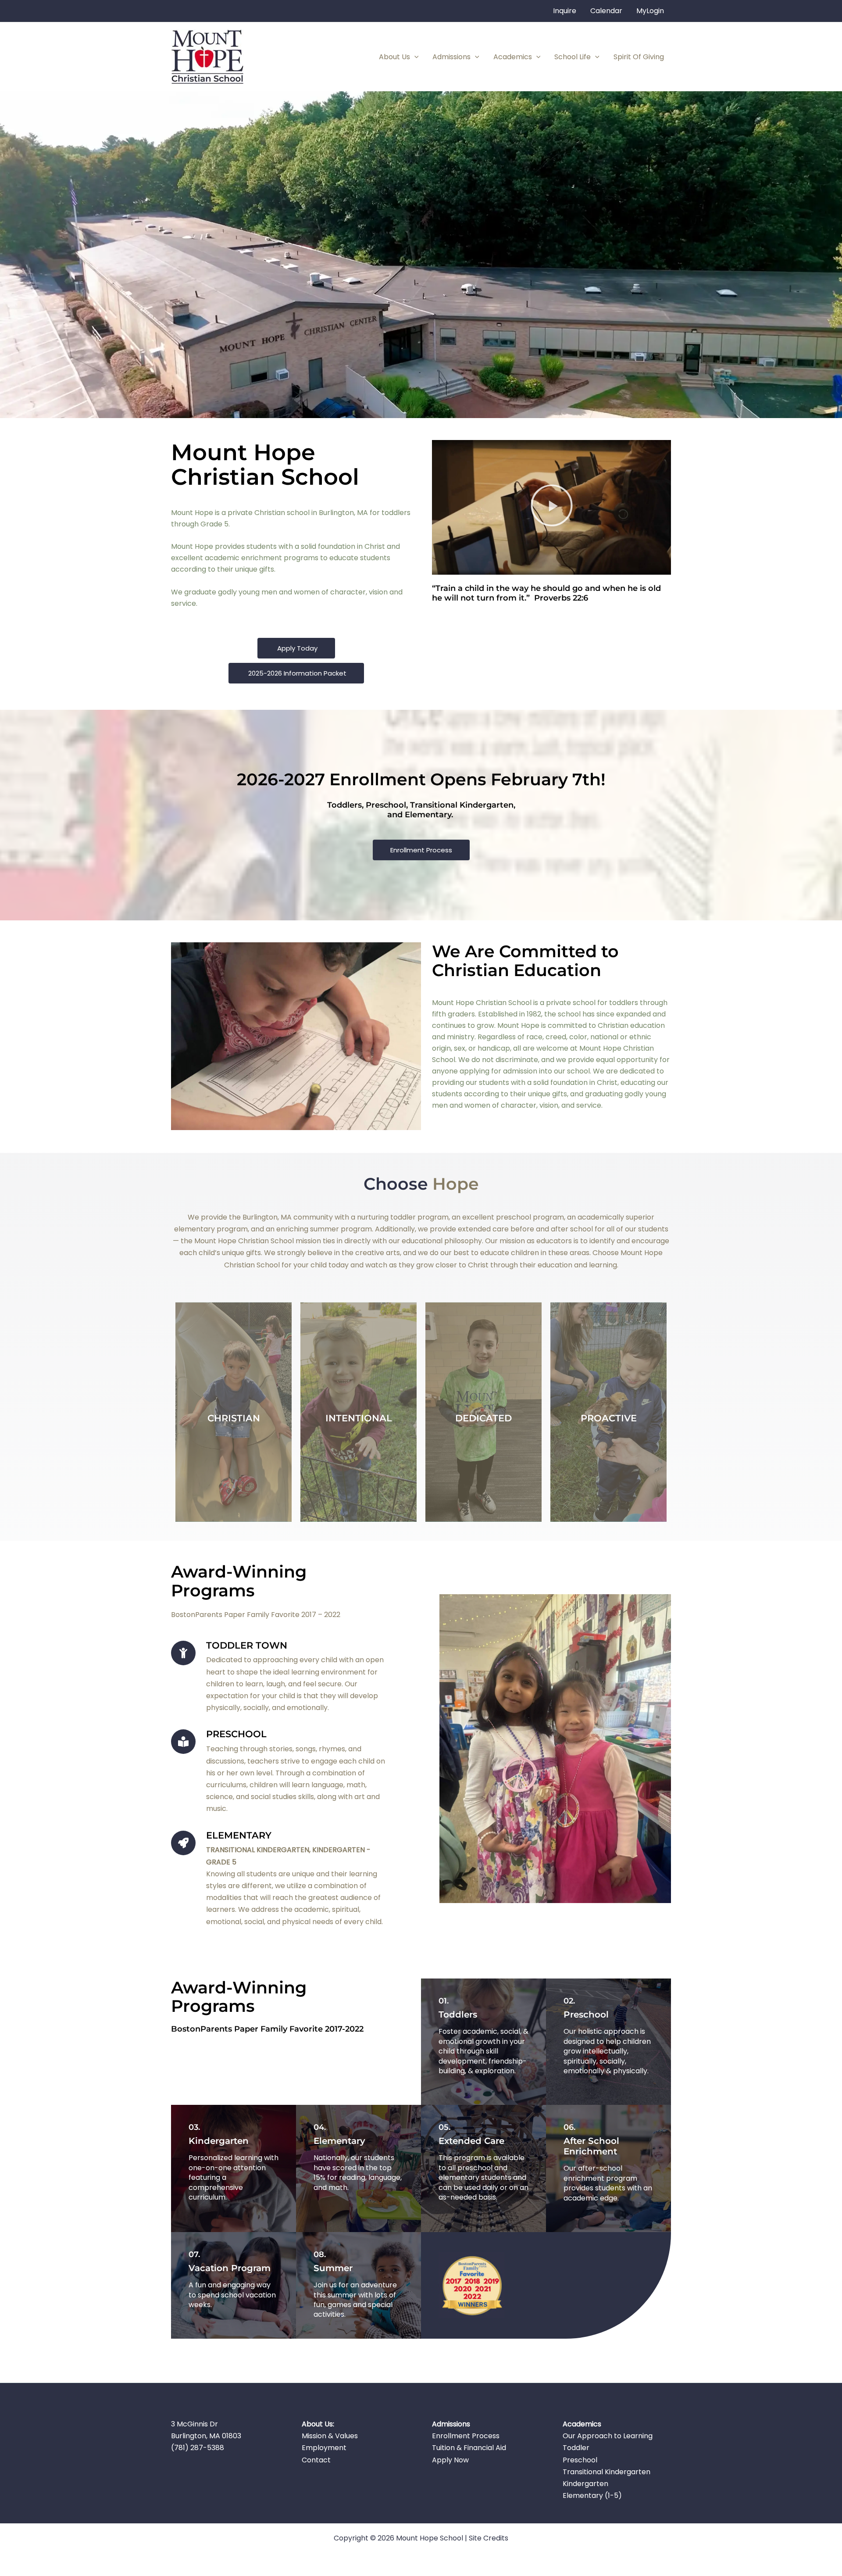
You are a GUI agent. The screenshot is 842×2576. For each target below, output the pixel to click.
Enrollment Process (466, 2436)
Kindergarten (585, 2484)
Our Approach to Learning (608, 2436)
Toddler (576, 2448)
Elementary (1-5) (592, 2495)
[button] (414, 57)
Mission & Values (330, 2436)
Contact (316, 2460)
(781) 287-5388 (198, 2448)
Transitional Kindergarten (607, 2472)
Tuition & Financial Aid (469, 2448)
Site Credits (489, 2538)
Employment (324, 2448)
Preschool (580, 2460)
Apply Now (450, 2460)
